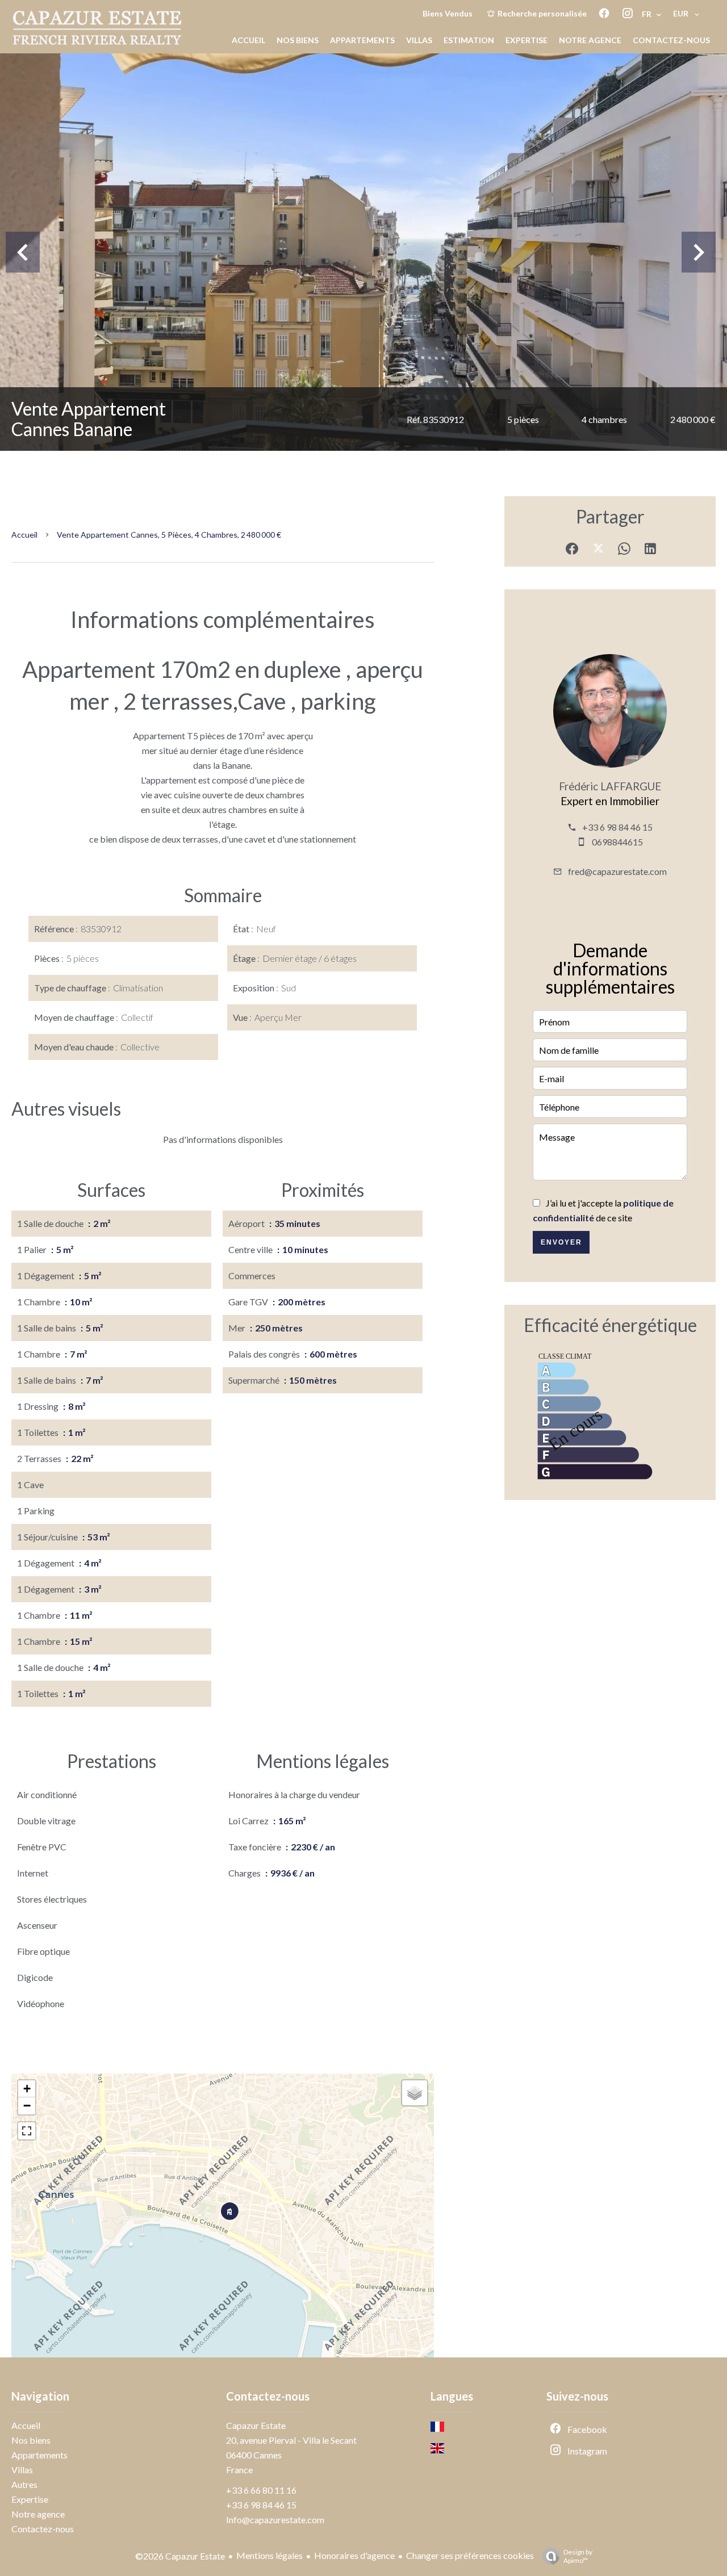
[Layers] (415, 2093)
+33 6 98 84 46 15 (617, 827)
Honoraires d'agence (354, 2555)
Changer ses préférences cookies (470, 2555)
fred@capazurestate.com (617, 871)
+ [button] (27, 2089)
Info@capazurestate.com (275, 2520)
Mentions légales (270, 2555)
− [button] (27, 2106)
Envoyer (561, 1242)
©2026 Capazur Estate (180, 2556)
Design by (578, 2556)
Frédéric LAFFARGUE (610, 786)
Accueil (24, 535)
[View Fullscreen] (27, 2131)
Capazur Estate (256, 2425)
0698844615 (617, 842)
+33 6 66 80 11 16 (261, 2490)
